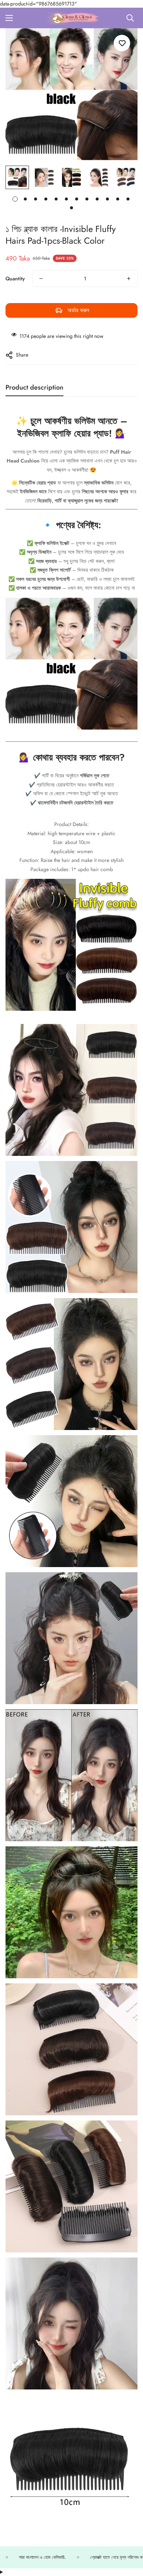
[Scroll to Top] (130, 2537)
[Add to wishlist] (122, 43)
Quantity (15, 279)
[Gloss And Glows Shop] (71, 18)
